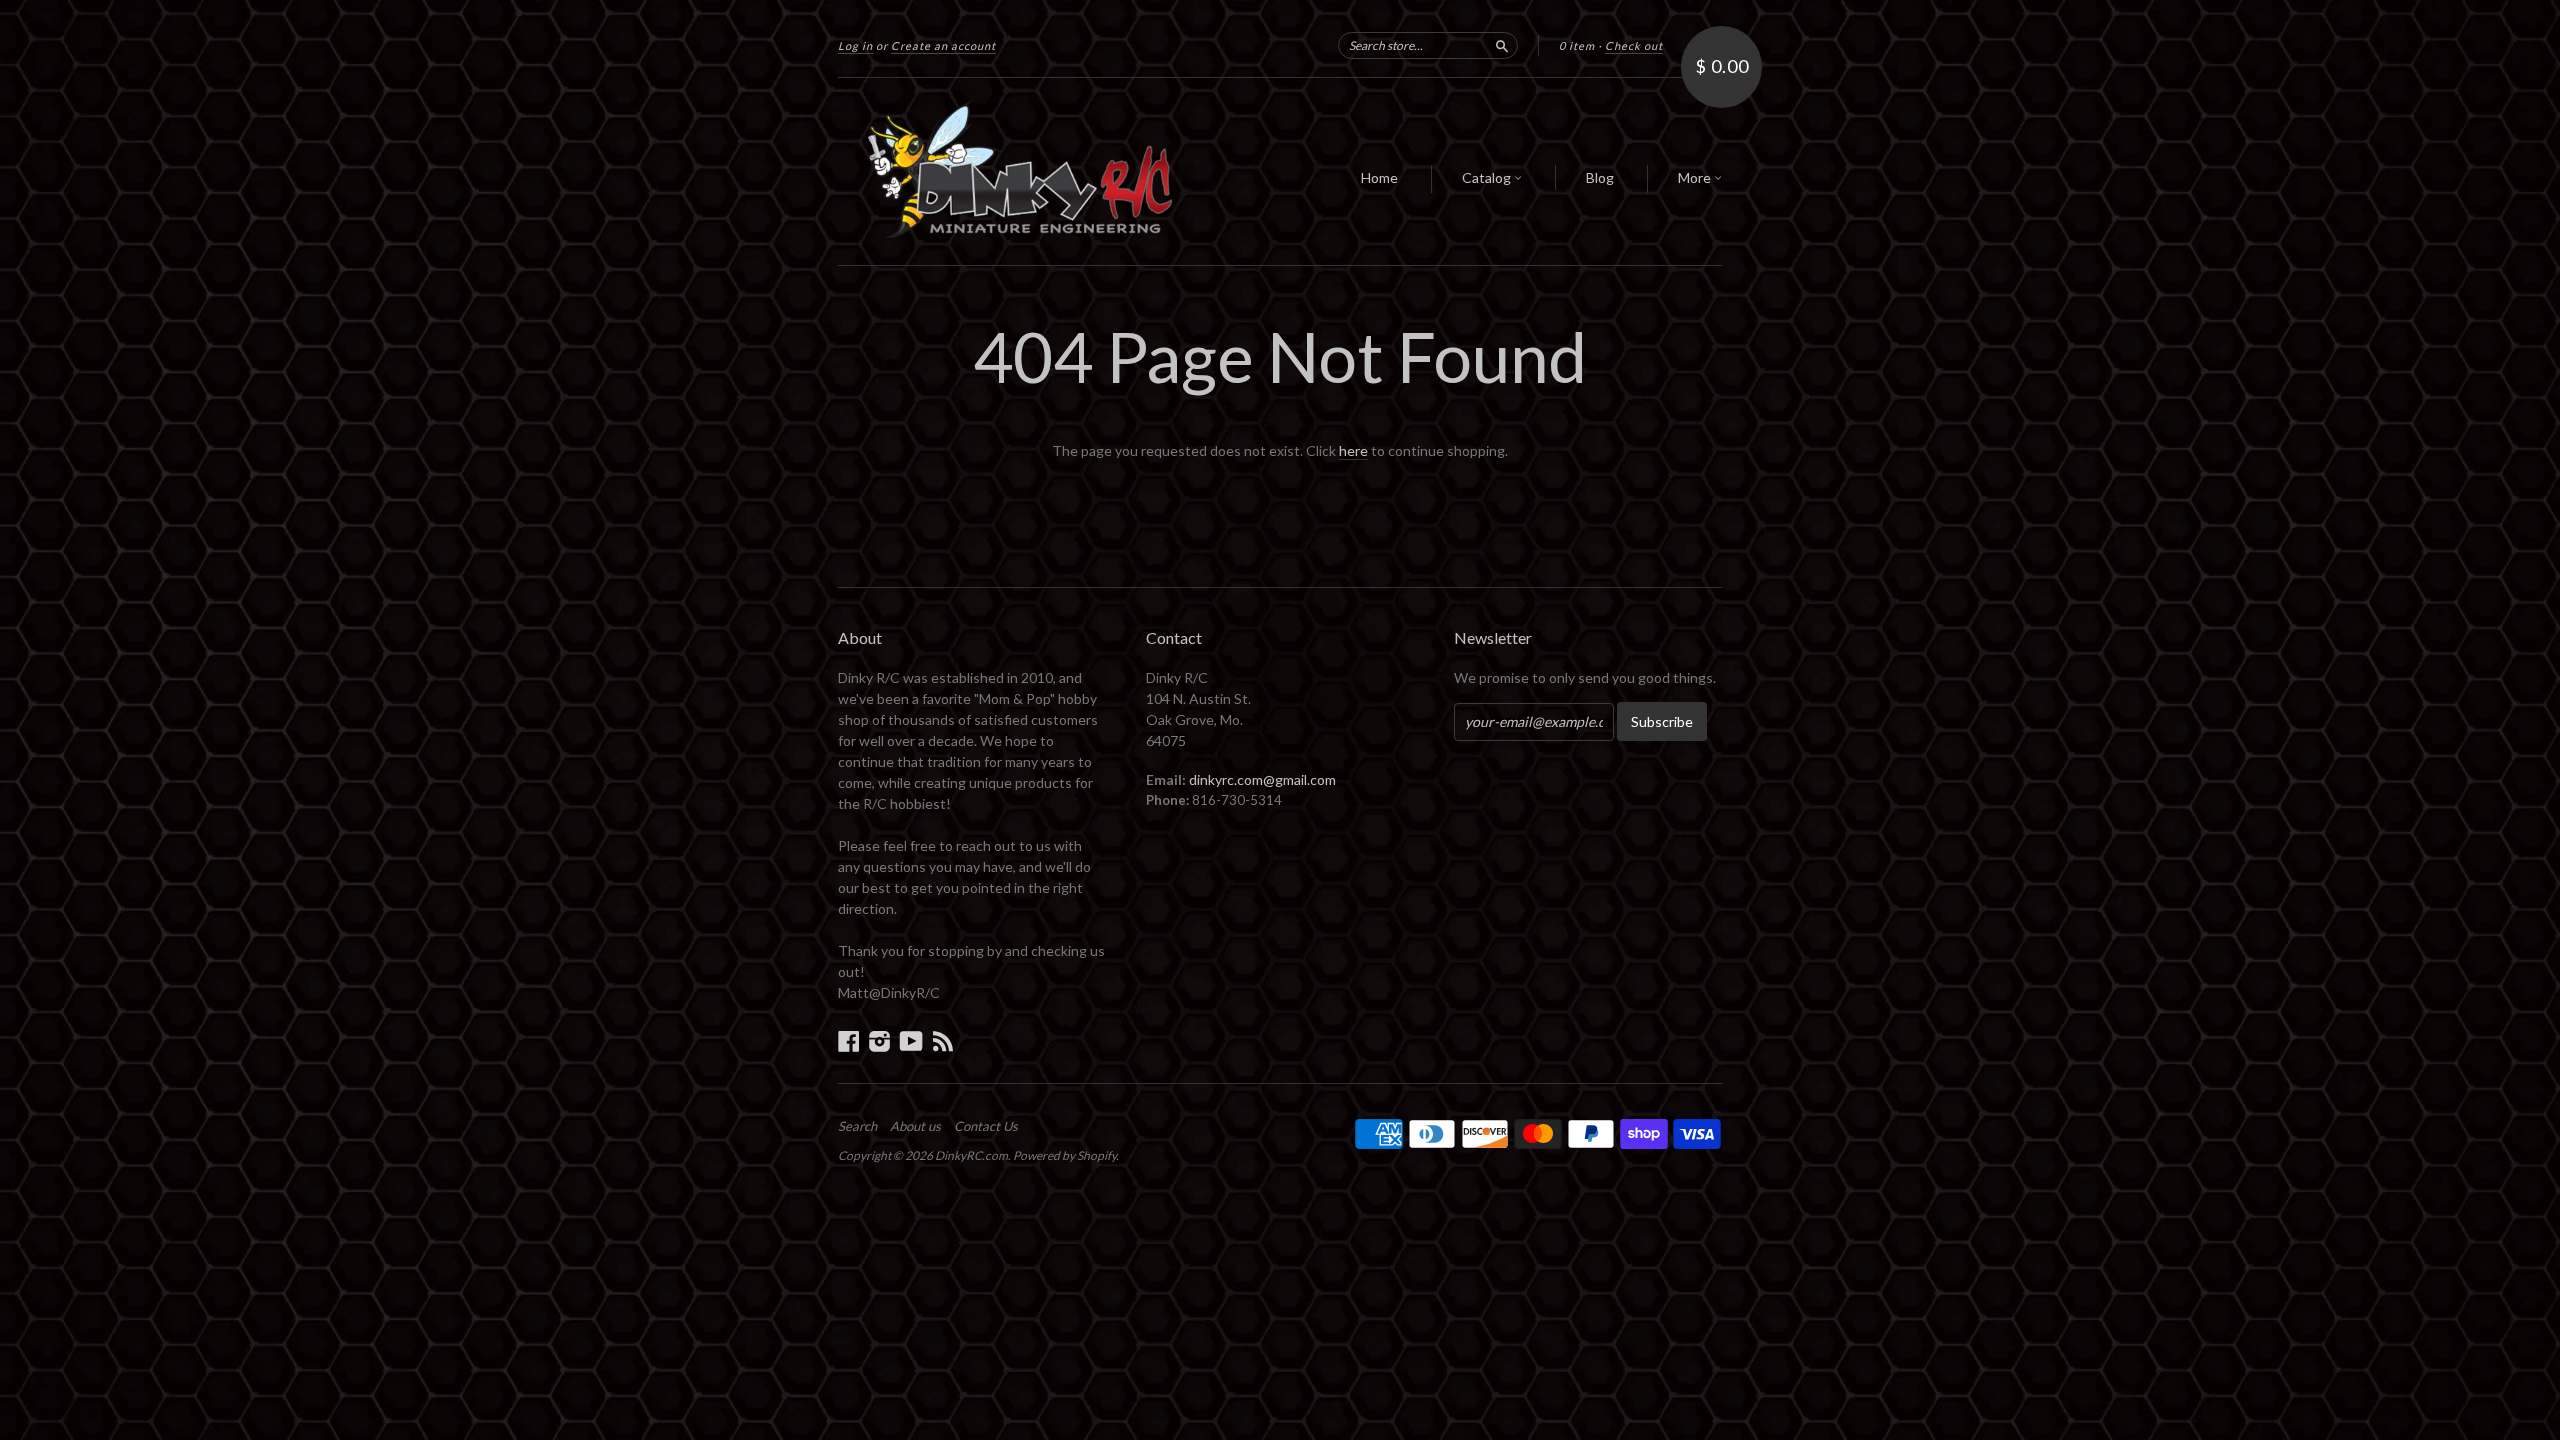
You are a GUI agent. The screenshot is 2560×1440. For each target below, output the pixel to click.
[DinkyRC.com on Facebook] (849, 1041)
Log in (855, 45)
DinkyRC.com (971, 1155)
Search (857, 1126)
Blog (1600, 177)
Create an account (943, 45)
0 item (1577, 45)
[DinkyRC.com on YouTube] (911, 1041)
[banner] (1022, 171)
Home (1379, 177)
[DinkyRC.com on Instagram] (880, 1041)
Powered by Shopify (1064, 1155)
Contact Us (986, 1126)
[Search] (1502, 45)
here (1353, 450)
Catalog (1488, 177)
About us (915, 1126)
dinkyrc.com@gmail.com (1262, 779)
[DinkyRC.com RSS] (943, 1041)
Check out (1634, 45)
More (1696, 177)
